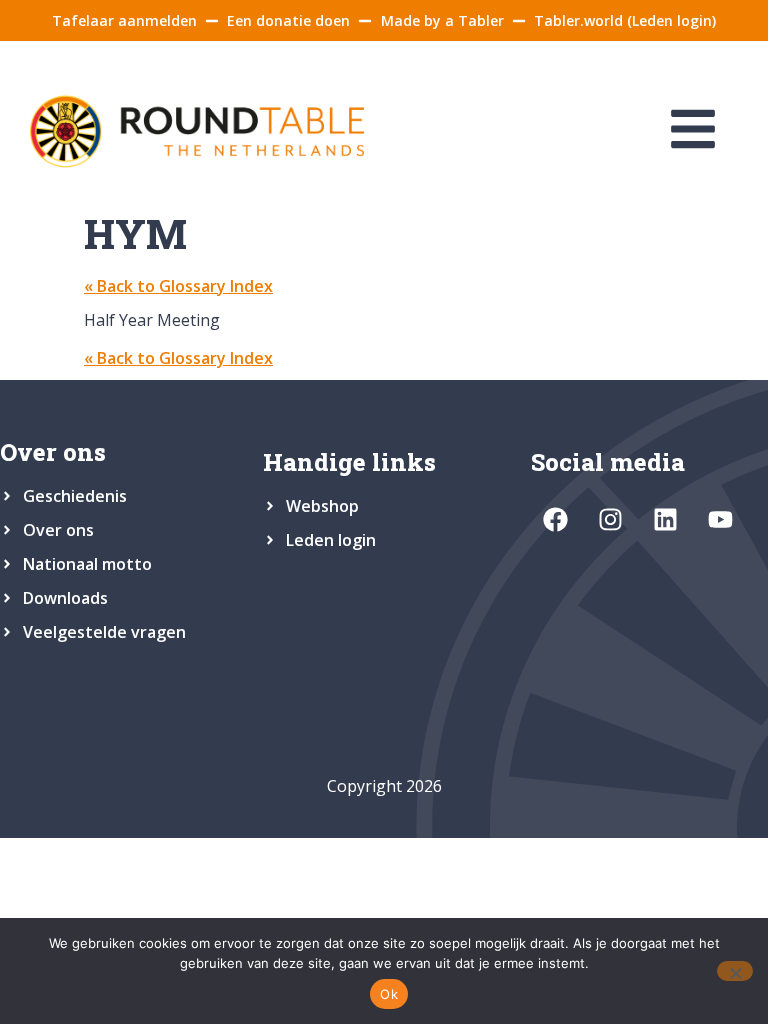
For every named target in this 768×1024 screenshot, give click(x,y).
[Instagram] (611, 519)
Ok (389, 994)
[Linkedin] (666, 519)
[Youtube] (721, 519)
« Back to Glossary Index (178, 286)
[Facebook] (556, 519)
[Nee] (735, 971)
